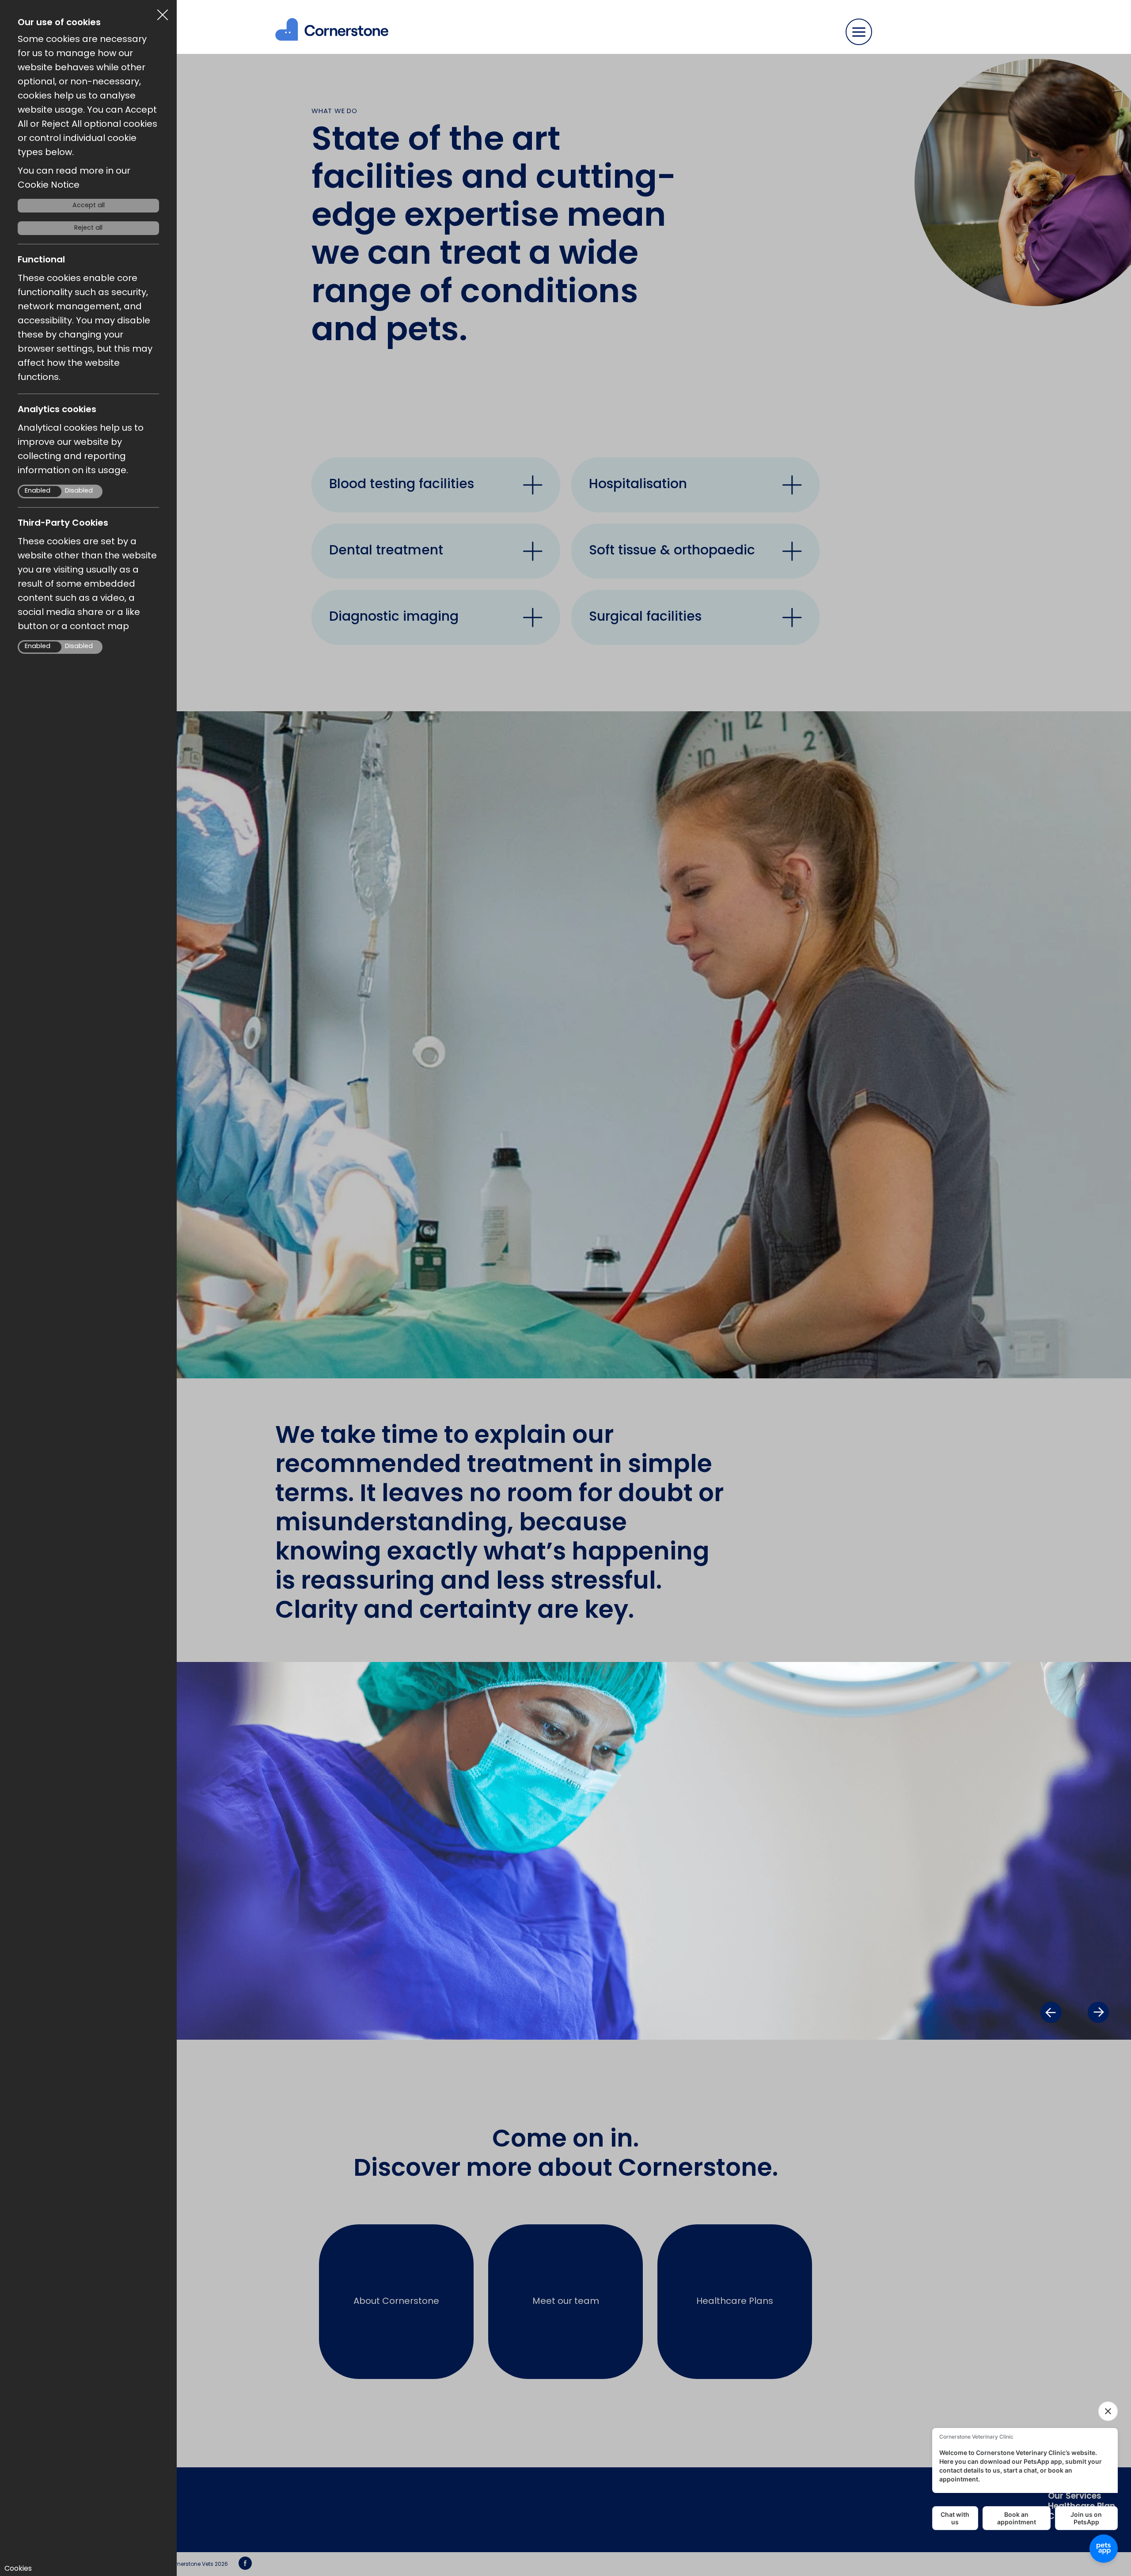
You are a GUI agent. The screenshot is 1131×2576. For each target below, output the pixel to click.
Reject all (88, 228)
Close (163, 11)
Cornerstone (334, 35)
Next (1098, 2012)
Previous (1051, 2012)
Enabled (38, 491)
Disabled (79, 491)
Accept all (89, 206)
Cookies (18, 2569)
